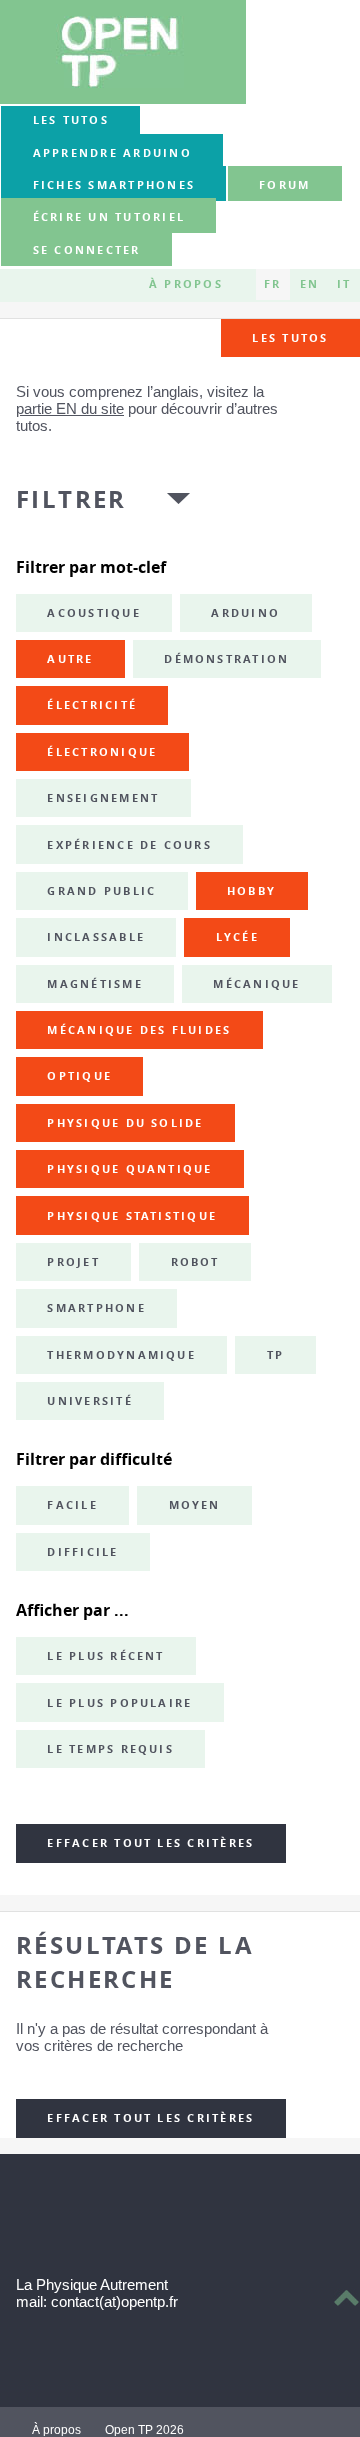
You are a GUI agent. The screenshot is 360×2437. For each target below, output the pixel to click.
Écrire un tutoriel (109, 218)
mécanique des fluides (139, 1030)
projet (73, 1262)
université (89, 1401)
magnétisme (94, 984)
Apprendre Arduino (112, 153)
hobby (251, 891)
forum (284, 185)
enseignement (103, 798)
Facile (72, 1505)
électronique (102, 752)
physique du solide (125, 1123)
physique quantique (129, 1169)
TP (275, 1355)
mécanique (256, 984)
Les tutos (71, 120)
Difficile (82, 1552)
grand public (101, 891)
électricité (92, 705)
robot (195, 1262)
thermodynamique (121, 1355)
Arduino (245, 613)
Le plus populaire (119, 1703)
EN (309, 284)
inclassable (96, 937)
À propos (186, 284)
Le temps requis (110, 1749)
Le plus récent (105, 1656)
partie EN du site (70, 408)
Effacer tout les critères (150, 1843)
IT (344, 284)
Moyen (195, 1505)
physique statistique (132, 1216)
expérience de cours (129, 845)
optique (79, 1076)
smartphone (96, 1308)
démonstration (226, 659)
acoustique (93, 613)
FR (272, 284)
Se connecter (87, 250)
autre (70, 659)
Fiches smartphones (114, 185)
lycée (237, 937)
